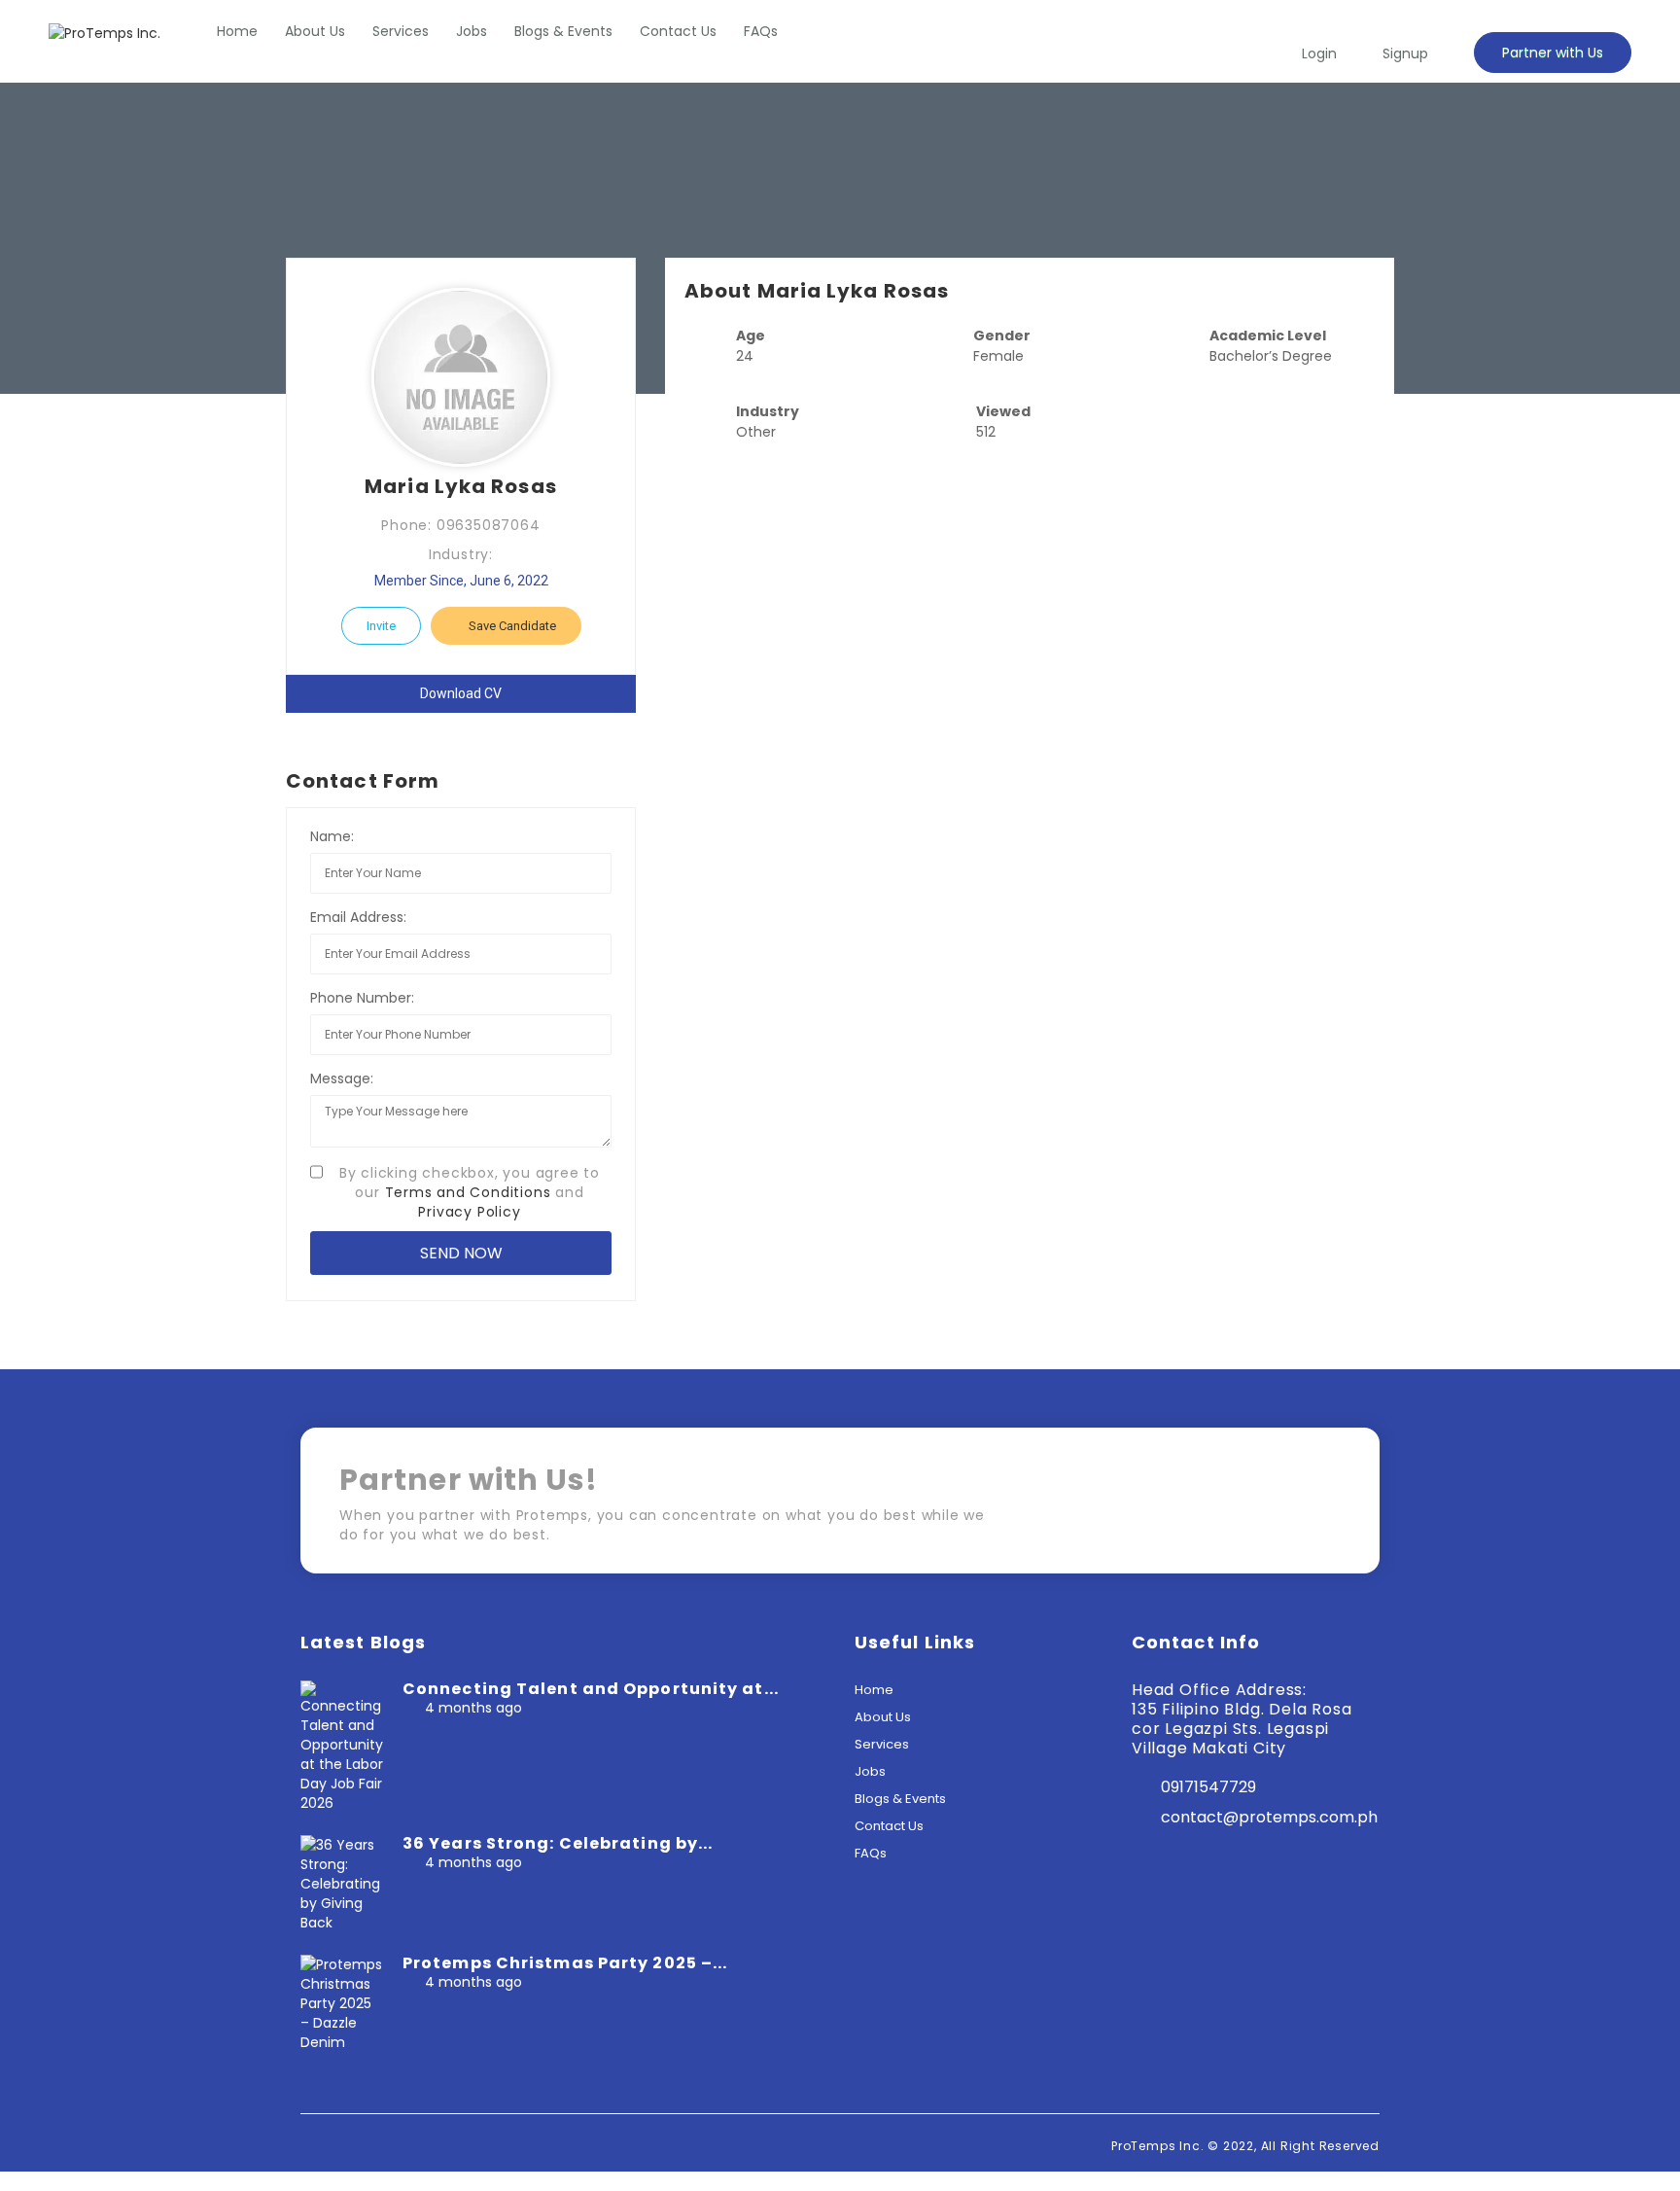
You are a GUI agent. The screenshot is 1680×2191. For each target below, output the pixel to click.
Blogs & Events (563, 31)
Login (1319, 53)
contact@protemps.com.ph (1269, 1817)
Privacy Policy (469, 1212)
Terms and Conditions (468, 1192)
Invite (381, 626)
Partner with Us (1553, 53)
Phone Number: (362, 998)
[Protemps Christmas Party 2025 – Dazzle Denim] (342, 2002)
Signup (1405, 53)
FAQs (761, 31)
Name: (332, 836)
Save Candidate (511, 626)
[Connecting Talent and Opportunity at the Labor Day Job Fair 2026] (342, 1746)
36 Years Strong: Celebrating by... (558, 1843)
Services (401, 31)
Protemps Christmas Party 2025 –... (565, 1963)
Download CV (461, 693)
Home (237, 31)
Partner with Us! (1258, 1507)
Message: (342, 1078)
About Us (315, 31)
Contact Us (678, 31)
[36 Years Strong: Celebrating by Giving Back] (342, 1883)
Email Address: (358, 917)
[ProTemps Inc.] (105, 33)
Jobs (472, 31)
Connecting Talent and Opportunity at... (591, 1689)
